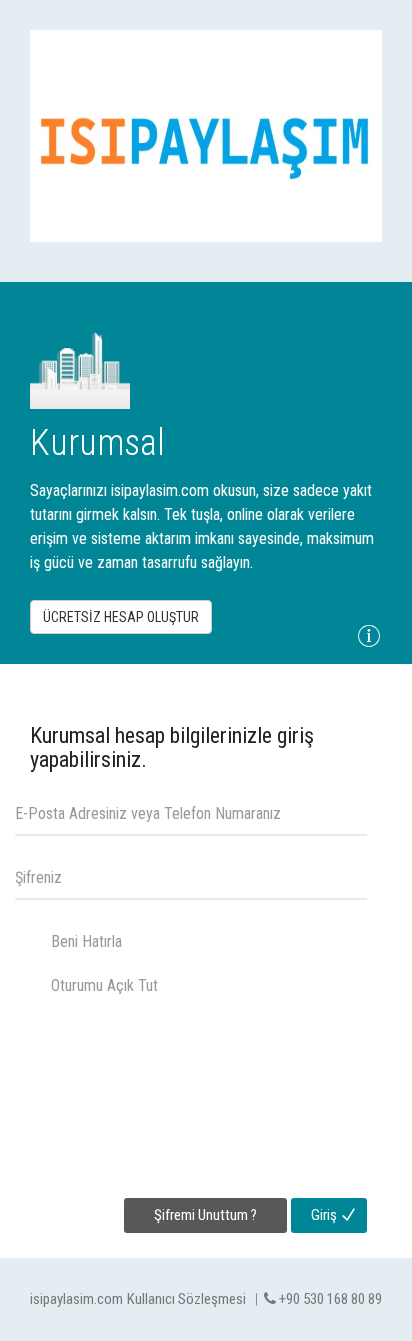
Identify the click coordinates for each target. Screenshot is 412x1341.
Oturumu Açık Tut (104, 985)
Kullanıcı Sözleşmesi (186, 1299)
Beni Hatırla (86, 941)
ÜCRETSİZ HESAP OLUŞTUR (121, 617)
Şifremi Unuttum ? (205, 1215)
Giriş (324, 1215)
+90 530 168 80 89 (329, 1299)
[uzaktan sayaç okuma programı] (206, 136)
